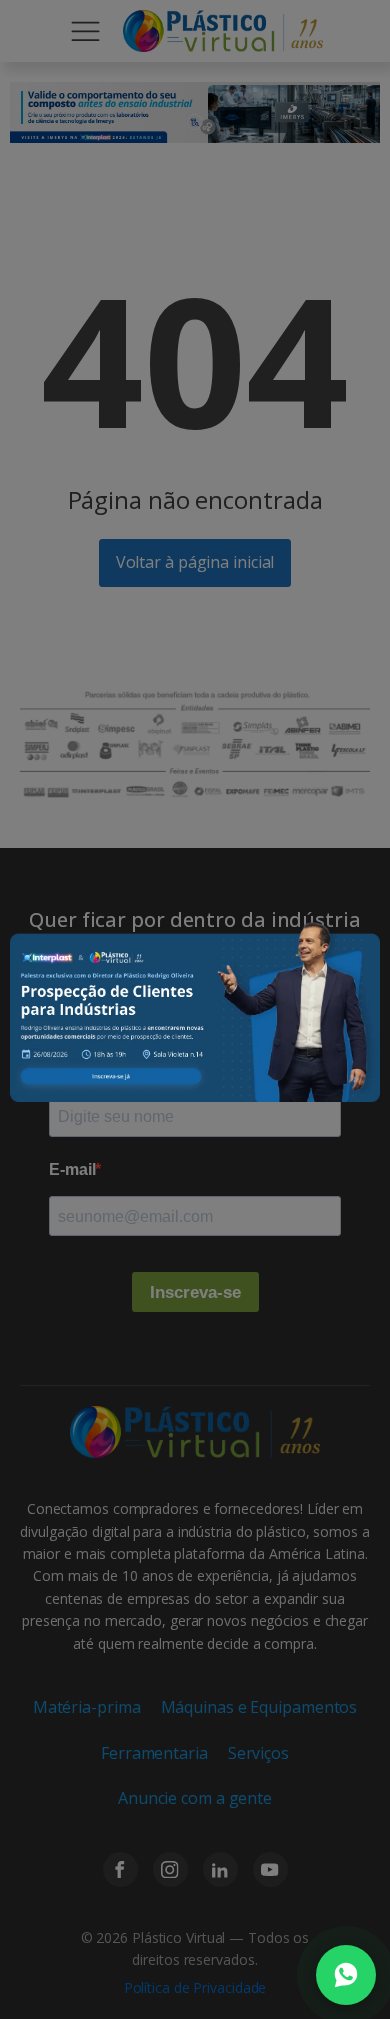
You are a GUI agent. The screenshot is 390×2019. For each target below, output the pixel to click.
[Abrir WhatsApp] (346, 1975)
